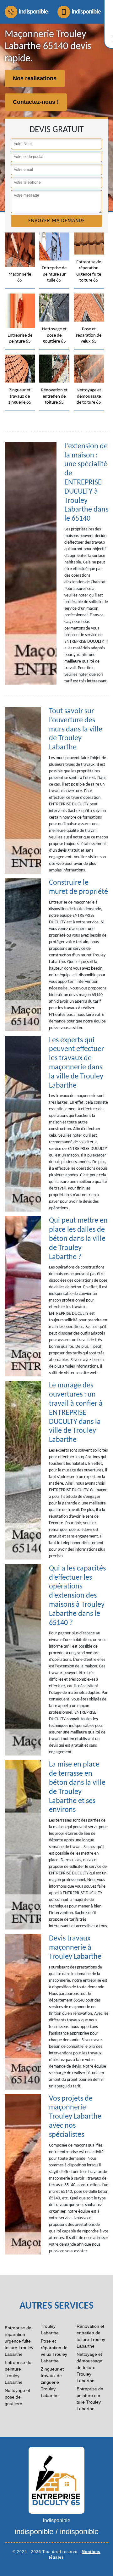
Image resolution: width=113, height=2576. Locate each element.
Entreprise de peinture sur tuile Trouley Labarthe (90, 2399)
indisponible (33, 12)
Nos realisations (35, 78)
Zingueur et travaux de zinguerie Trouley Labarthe (52, 2382)
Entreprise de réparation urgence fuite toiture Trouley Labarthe (19, 2341)
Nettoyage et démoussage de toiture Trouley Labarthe (89, 2367)
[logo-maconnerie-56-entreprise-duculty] (56, 2480)
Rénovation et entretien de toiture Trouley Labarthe (91, 2336)
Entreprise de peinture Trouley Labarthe (18, 2372)
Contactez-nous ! (36, 102)
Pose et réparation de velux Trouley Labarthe (54, 2351)
